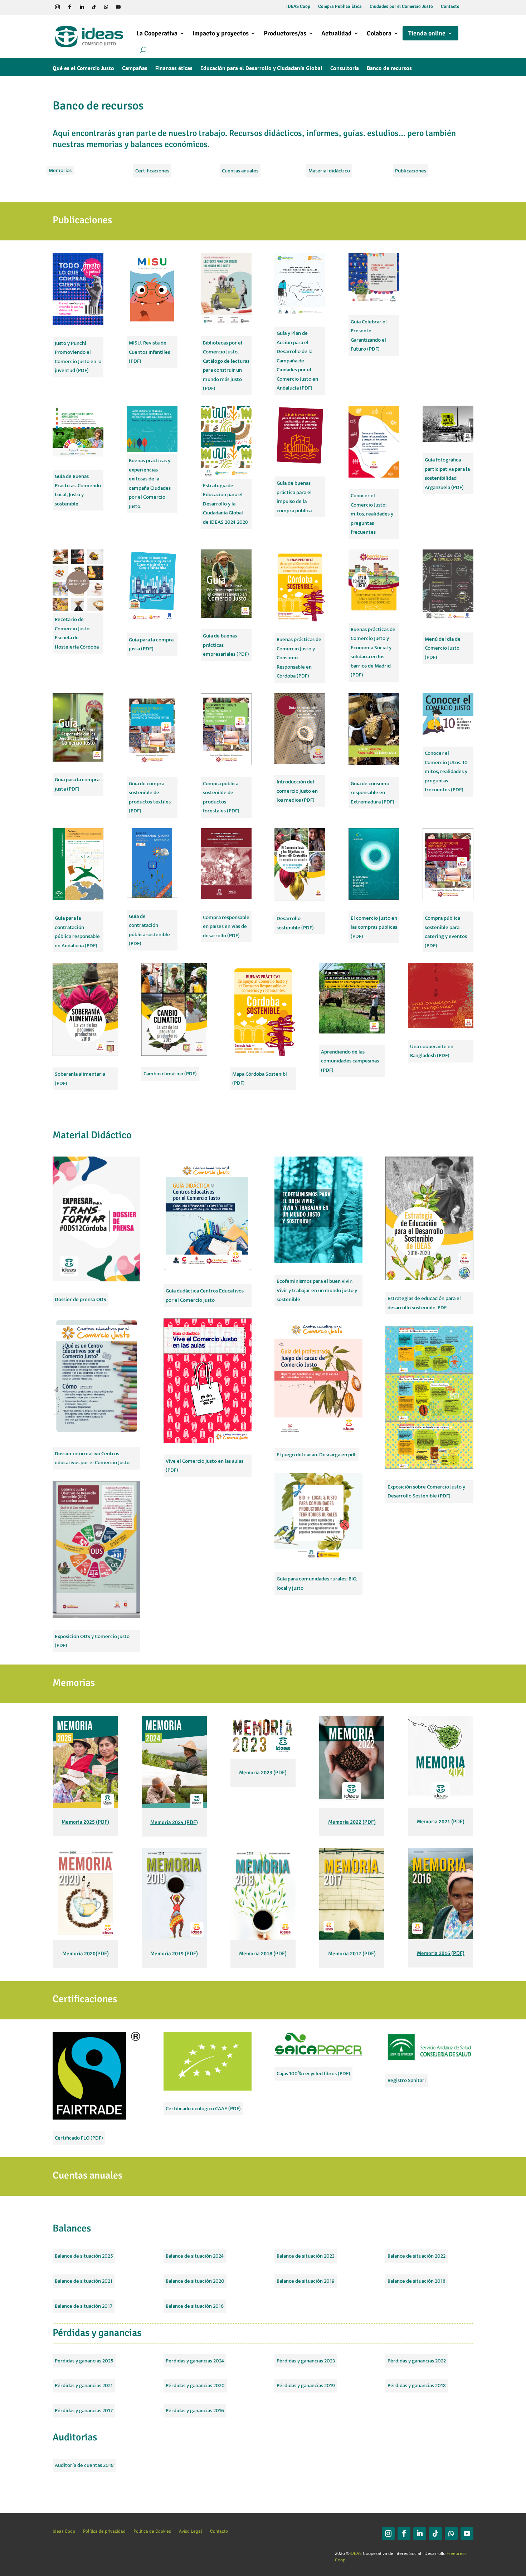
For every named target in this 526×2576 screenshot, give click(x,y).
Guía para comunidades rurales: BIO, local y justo (317, 1583)
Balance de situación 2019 (306, 2281)
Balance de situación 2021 (84, 2281)
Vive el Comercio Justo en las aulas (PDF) (204, 1466)
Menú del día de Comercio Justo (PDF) (443, 648)
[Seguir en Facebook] (69, 7)
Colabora (379, 33)
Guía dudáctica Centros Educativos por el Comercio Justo (205, 1296)
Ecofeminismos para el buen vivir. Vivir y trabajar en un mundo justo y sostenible (317, 1290)
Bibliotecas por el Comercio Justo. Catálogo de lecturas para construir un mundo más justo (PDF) (226, 366)
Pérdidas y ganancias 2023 (306, 2361)
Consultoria (345, 69)
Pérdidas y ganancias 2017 (84, 2411)
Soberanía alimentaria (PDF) (80, 1079)
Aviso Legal (191, 2531)
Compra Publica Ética (340, 7)
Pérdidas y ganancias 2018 (417, 2386)
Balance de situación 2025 (84, 2256)
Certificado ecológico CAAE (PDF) (203, 2109)
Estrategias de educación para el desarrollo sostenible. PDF (424, 1303)
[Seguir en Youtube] (118, 7)
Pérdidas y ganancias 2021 (84, 2386)
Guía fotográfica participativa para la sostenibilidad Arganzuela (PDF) (447, 474)
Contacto (450, 7)
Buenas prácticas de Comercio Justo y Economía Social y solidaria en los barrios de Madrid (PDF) (373, 652)
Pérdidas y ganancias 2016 (195, 2411)
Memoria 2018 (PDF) (263, 1954)
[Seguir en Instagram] (57, 7)
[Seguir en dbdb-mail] (142, 7)
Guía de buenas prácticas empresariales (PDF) (226, 645)
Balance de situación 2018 (417, 2281)
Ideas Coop (64, 2531)
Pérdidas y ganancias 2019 (306, 2386)
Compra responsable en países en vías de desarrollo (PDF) (226, 927)
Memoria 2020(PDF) (86, 1954)
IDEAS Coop (298, 7)
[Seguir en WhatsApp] (106, 7)
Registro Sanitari (407, 2080)
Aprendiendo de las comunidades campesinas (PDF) (350, 1061)
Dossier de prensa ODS (81, 1299)
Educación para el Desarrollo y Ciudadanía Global (261, 69)
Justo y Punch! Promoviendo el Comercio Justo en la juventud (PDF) (78, 357)
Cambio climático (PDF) (170, 1074)
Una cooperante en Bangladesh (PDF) (432, 1051)
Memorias (60, 170)
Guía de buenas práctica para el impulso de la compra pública (294, 497)
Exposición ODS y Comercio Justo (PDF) (92, 1641)
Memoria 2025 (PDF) (85, 1822)
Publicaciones (411, 171)
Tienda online (427, 33)
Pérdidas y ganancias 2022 (417, 2361)
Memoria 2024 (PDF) (174, 1822)
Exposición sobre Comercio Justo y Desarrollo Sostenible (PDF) (426, 1492)
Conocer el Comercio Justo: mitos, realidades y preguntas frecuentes (372, 514)
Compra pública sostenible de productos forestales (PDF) (221, 797)
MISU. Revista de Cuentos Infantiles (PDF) (149, 352)
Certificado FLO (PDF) (79, 2138)
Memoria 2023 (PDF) (263, 1773)
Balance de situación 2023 (306, 2256)
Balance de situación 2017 (84, 2306)
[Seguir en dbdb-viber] (130, 7)
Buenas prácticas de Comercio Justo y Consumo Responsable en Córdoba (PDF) (299, 658)
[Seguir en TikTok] (94, 7)
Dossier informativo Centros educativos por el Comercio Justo (92, 1458)
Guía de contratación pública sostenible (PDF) (149, 930)
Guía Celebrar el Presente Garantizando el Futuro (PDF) (369, 336)
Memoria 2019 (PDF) (174, 1954)
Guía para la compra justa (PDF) (151, 644)
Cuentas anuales (240, 171)
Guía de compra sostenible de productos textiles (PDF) (150, 797)
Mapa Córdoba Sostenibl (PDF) (260, 1079)
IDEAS (356, 2553)
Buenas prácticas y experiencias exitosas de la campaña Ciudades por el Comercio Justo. (150, 483)
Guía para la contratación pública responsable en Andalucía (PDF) (77, 932)
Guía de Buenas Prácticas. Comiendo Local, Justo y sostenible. (78, 490)
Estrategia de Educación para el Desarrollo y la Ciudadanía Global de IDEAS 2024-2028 (225, 504)
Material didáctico (329, 171)
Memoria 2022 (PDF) (352, 1822)
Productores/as (285, 33)
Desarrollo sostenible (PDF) (295, 923)
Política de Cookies (152, 2531)
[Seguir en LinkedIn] (82, 7)
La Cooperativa (157, 33)
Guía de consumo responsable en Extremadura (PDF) (372, 793)
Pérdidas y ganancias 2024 (195, 2361)
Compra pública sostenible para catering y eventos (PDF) (446, 932)
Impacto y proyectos (221, 33)
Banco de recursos (389, 69)
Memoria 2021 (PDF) (441, 1822)
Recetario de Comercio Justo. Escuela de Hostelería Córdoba (77, 633)
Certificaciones (152, 171)
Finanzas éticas (174, 69)
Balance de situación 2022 (417, 2256)
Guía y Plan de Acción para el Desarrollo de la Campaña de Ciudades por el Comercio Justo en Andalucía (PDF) (297, 361)
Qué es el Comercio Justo (83, 69)
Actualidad (337, 33)
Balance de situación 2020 (195, 2281)
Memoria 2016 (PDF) (441, 1953)
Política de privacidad (104, 2531)
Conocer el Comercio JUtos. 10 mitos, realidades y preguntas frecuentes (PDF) (446, 771)
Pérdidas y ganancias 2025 (84, 2361)
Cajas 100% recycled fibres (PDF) (313, 2074)
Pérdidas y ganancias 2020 (195, 2386)
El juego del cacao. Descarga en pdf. (316, 1455)
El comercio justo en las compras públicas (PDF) (374, 927)
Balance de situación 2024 (195, 2256)
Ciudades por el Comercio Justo (401, 7)
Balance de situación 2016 (195, 2306)
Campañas (135, 69)
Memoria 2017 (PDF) (352, 1954)
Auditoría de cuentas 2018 (84, 2465)
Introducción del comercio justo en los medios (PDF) (297, 791)
